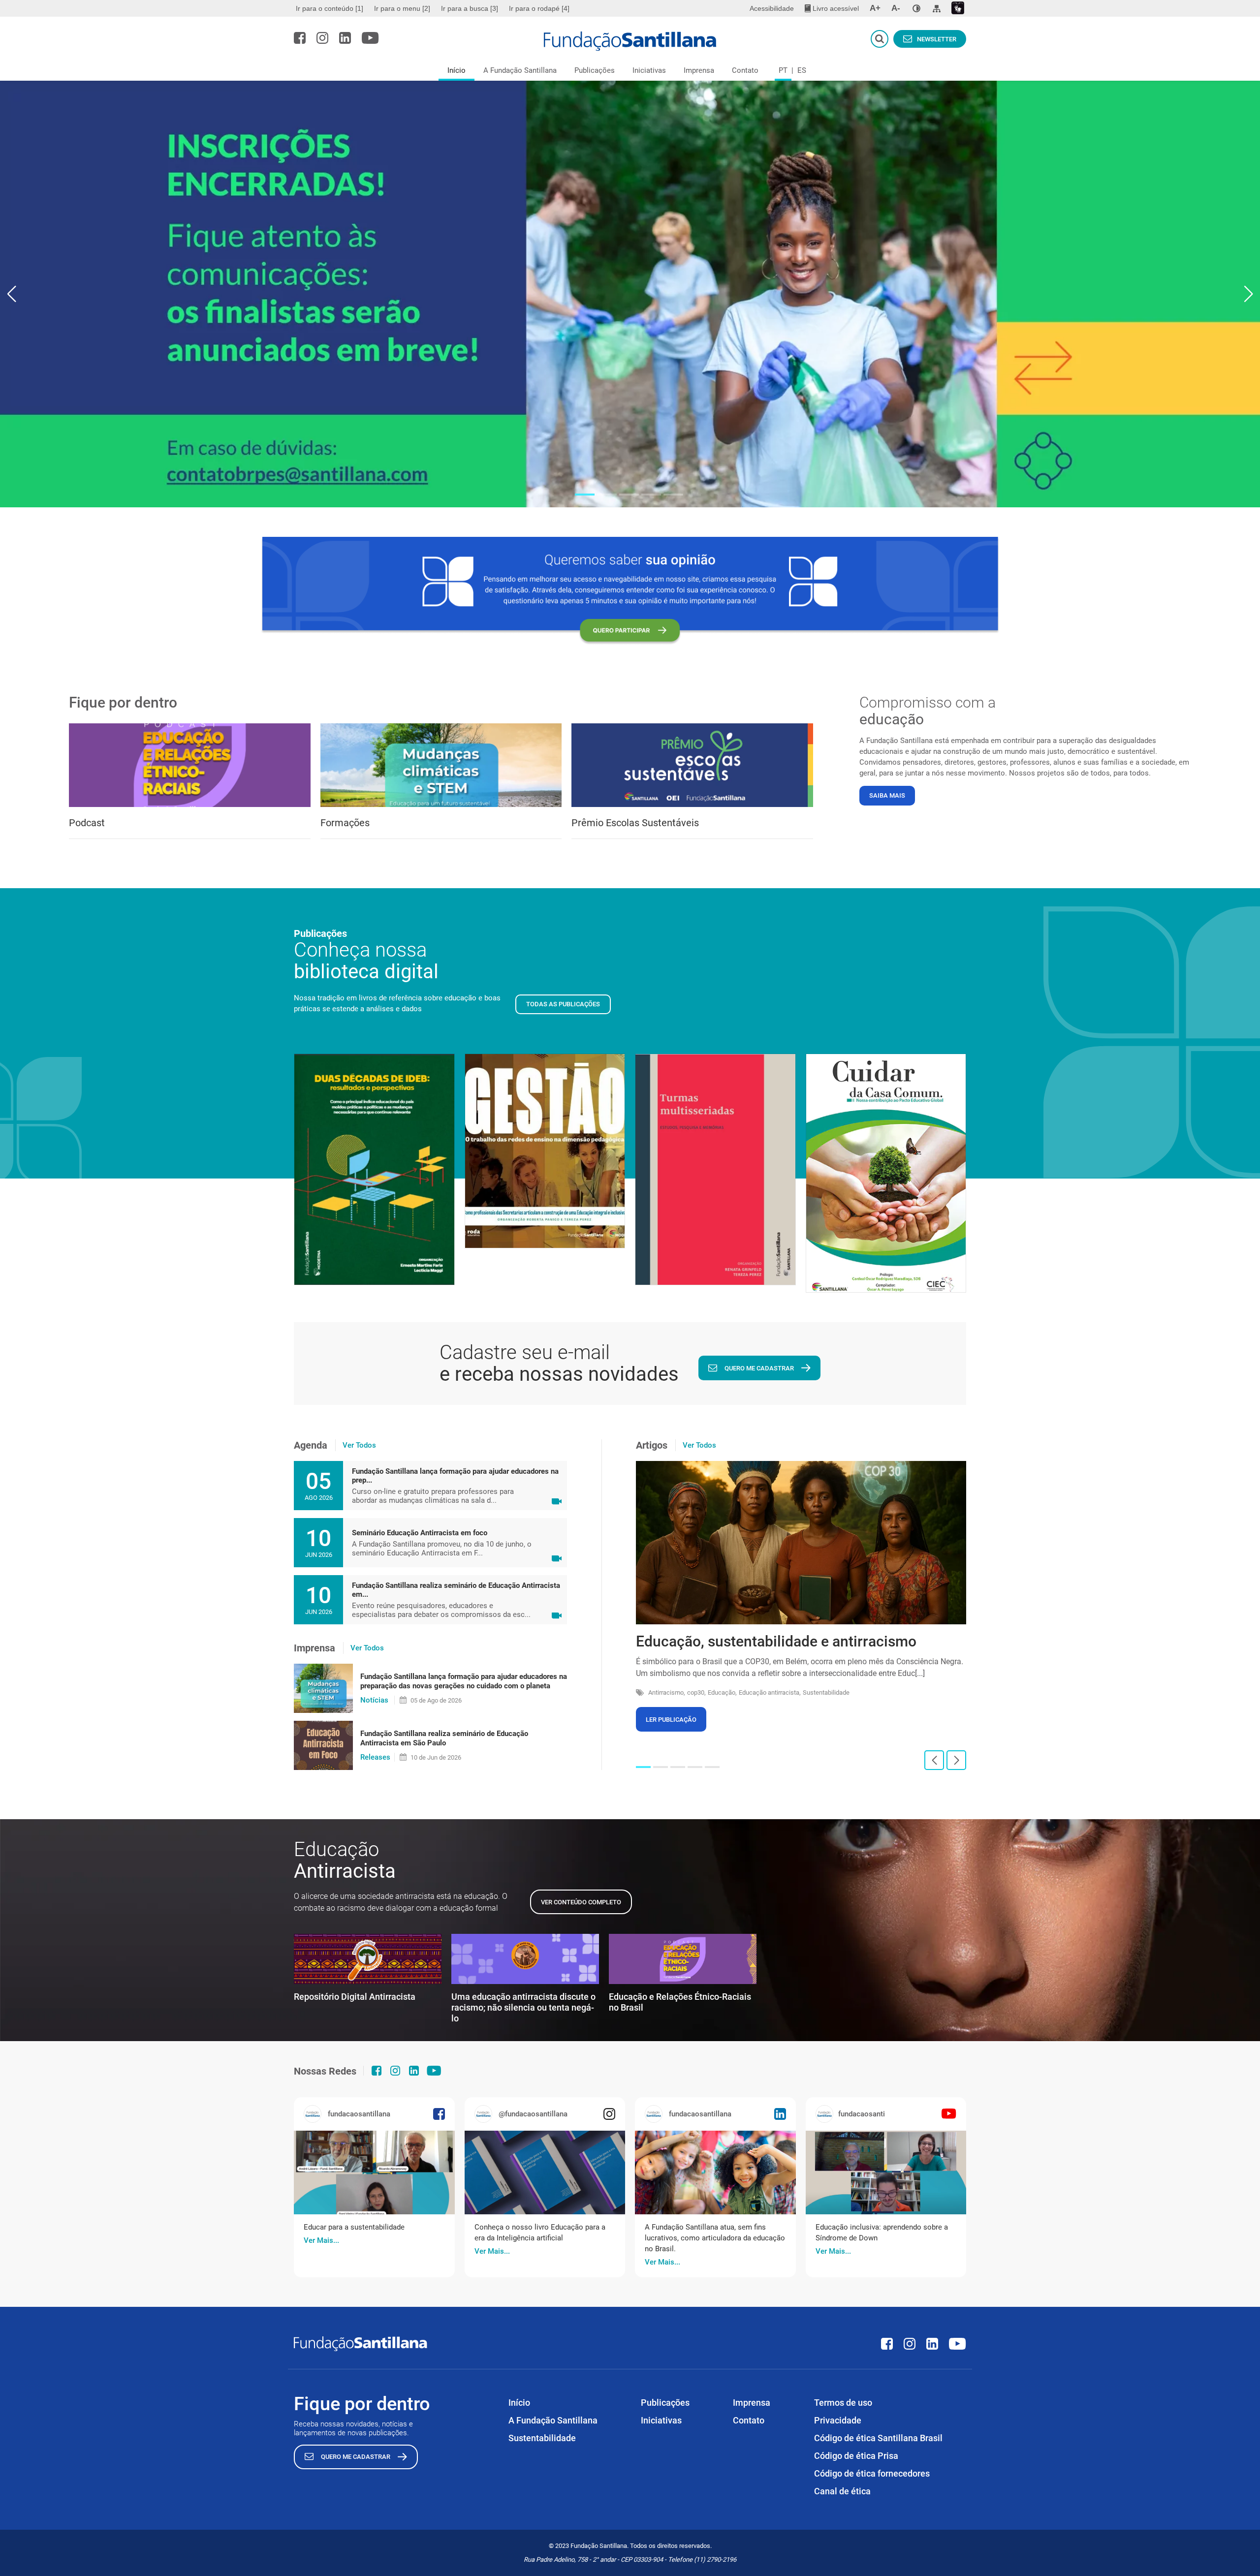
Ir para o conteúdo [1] (330, 8)
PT (783, 70)
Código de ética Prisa (856, 2456)
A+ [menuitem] (875, 8)
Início (457, 70)
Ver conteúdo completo (581, 1902)
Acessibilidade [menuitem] (772, 8)
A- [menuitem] (896, 8)
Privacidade (838, 2420)
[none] (916, 8)
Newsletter (937, 39)
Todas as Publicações (563, 1004)
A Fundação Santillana (520, 70)
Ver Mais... (321, 2240)
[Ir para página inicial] (630, 41)
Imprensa (699, 70)
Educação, (722, 1692)
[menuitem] (331, 8)
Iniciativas (649, 70)
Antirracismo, (667, 1692)
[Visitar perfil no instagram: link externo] (322, 38)
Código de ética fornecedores (872, 2473)
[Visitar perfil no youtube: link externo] (370, 38)
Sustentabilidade (826, 1692)
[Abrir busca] (880, 39)
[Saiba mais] (630, 294)
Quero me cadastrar (759, 1368)
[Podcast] (190, 765)
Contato (745, 70)
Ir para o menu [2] (402, 8)
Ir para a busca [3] (470, 8)
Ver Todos (359, 1445)
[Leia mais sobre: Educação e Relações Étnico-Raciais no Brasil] (683, 1959)
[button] (585, 495)
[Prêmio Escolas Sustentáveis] (692, 765)
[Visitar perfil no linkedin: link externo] (345, 38)
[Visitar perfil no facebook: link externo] (300, 38)
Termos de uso (843, 2403)
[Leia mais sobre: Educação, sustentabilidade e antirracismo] (801, 1543)
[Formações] (441, 765)
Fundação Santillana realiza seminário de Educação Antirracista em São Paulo (444, 1738)
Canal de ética (842, 2491)
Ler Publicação (671, 1720)
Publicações (595, 70)
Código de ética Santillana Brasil (878, 2438)
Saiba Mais (887, 795)
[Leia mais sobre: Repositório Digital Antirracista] (368, 1959)
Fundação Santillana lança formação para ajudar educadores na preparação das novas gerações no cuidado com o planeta (464, 1681)
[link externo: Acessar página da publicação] (374, 2173)
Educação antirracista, (770, 1692)
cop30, (696, 1692)
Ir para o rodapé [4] (539, 8)
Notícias (374, 1700)
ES (802, 70)
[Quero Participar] (630, 591)
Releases (375, 1757)
